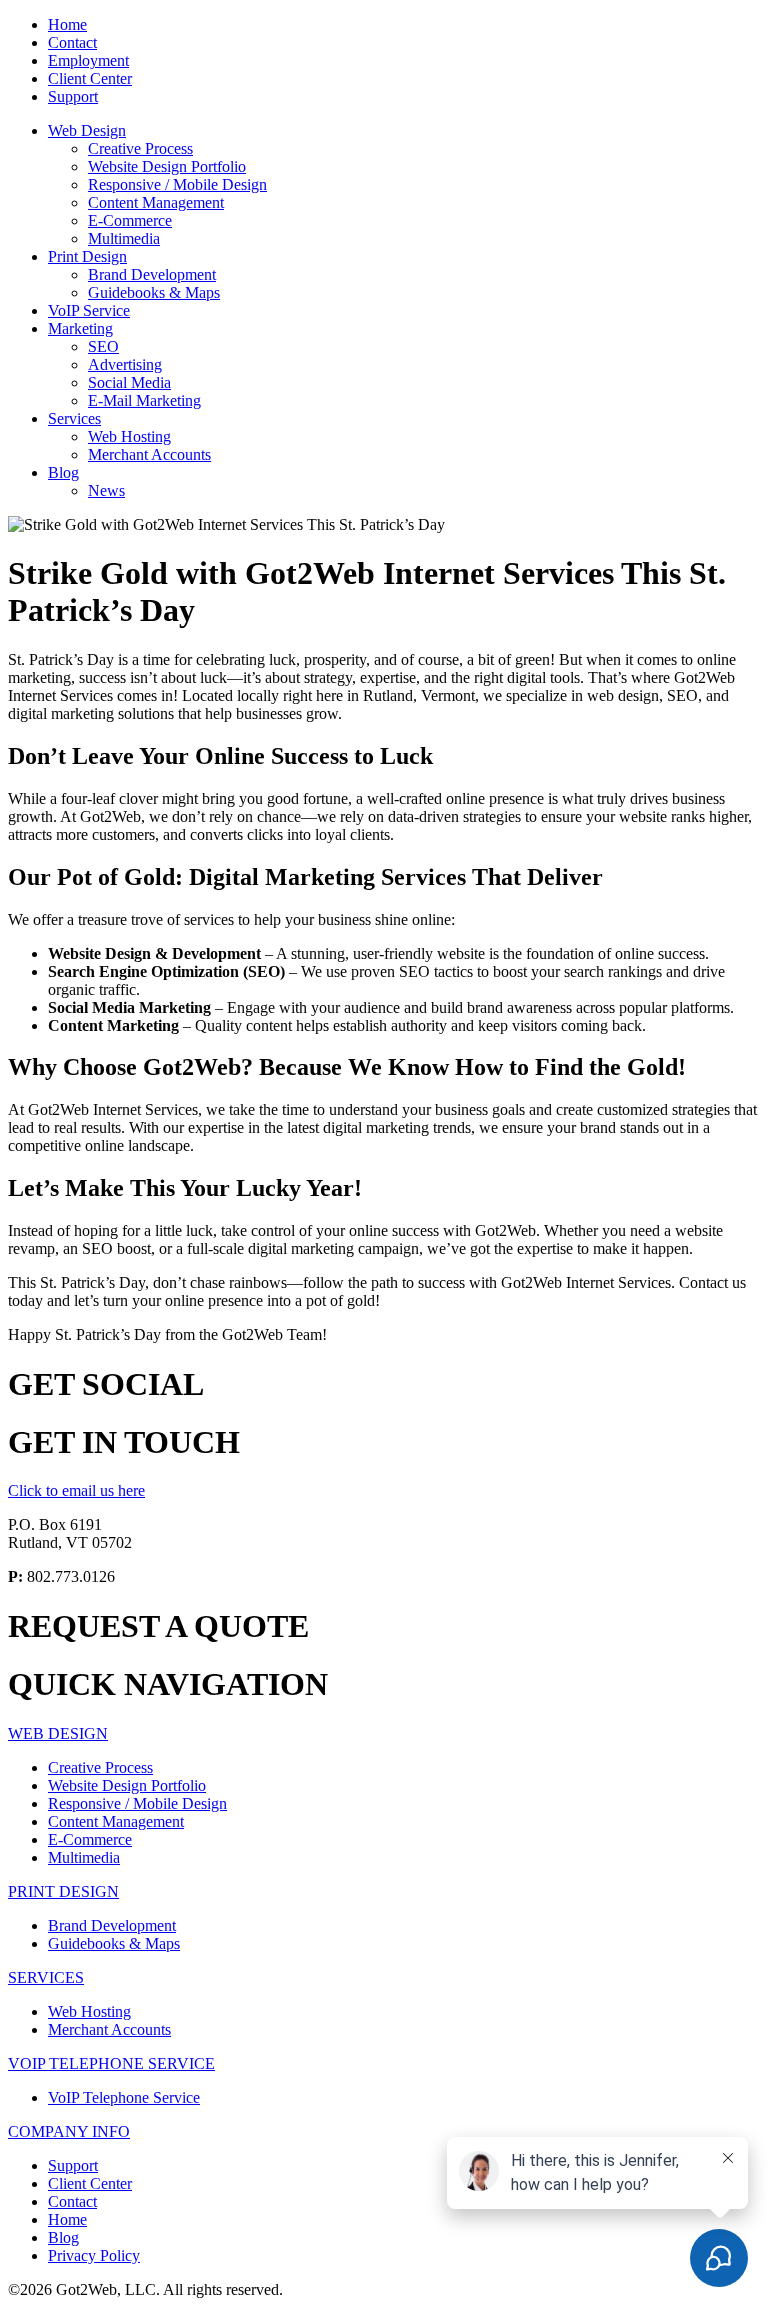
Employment (88, 60)
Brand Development (152, 274)
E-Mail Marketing (144, 400)
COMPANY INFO (69, 2131)
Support (73, 96)
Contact (72, 42)
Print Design (87, 256)
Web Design (87, 130)
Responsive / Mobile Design (177, 184)
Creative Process (140, 148)
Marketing (80, 328)
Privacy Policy (94, 2255)
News (106, 490)
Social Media (129, 382)
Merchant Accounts (149, 454)
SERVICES (46, 1977)
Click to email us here (76, 1490)
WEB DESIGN (58, 1733)
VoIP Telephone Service (124, 2097)
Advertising (125, 364)
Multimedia (124, 238)
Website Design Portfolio (167, 166)
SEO (103, 346)
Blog (63, 472)
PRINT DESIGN (63, 1891)
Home (67, 24)
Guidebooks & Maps (154, 292)
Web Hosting (129, 436)
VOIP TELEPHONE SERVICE (111, 2063)
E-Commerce (130, 220)
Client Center (90, 78)
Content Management (156, 202)
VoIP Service (89, 310)
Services (74, 418)
